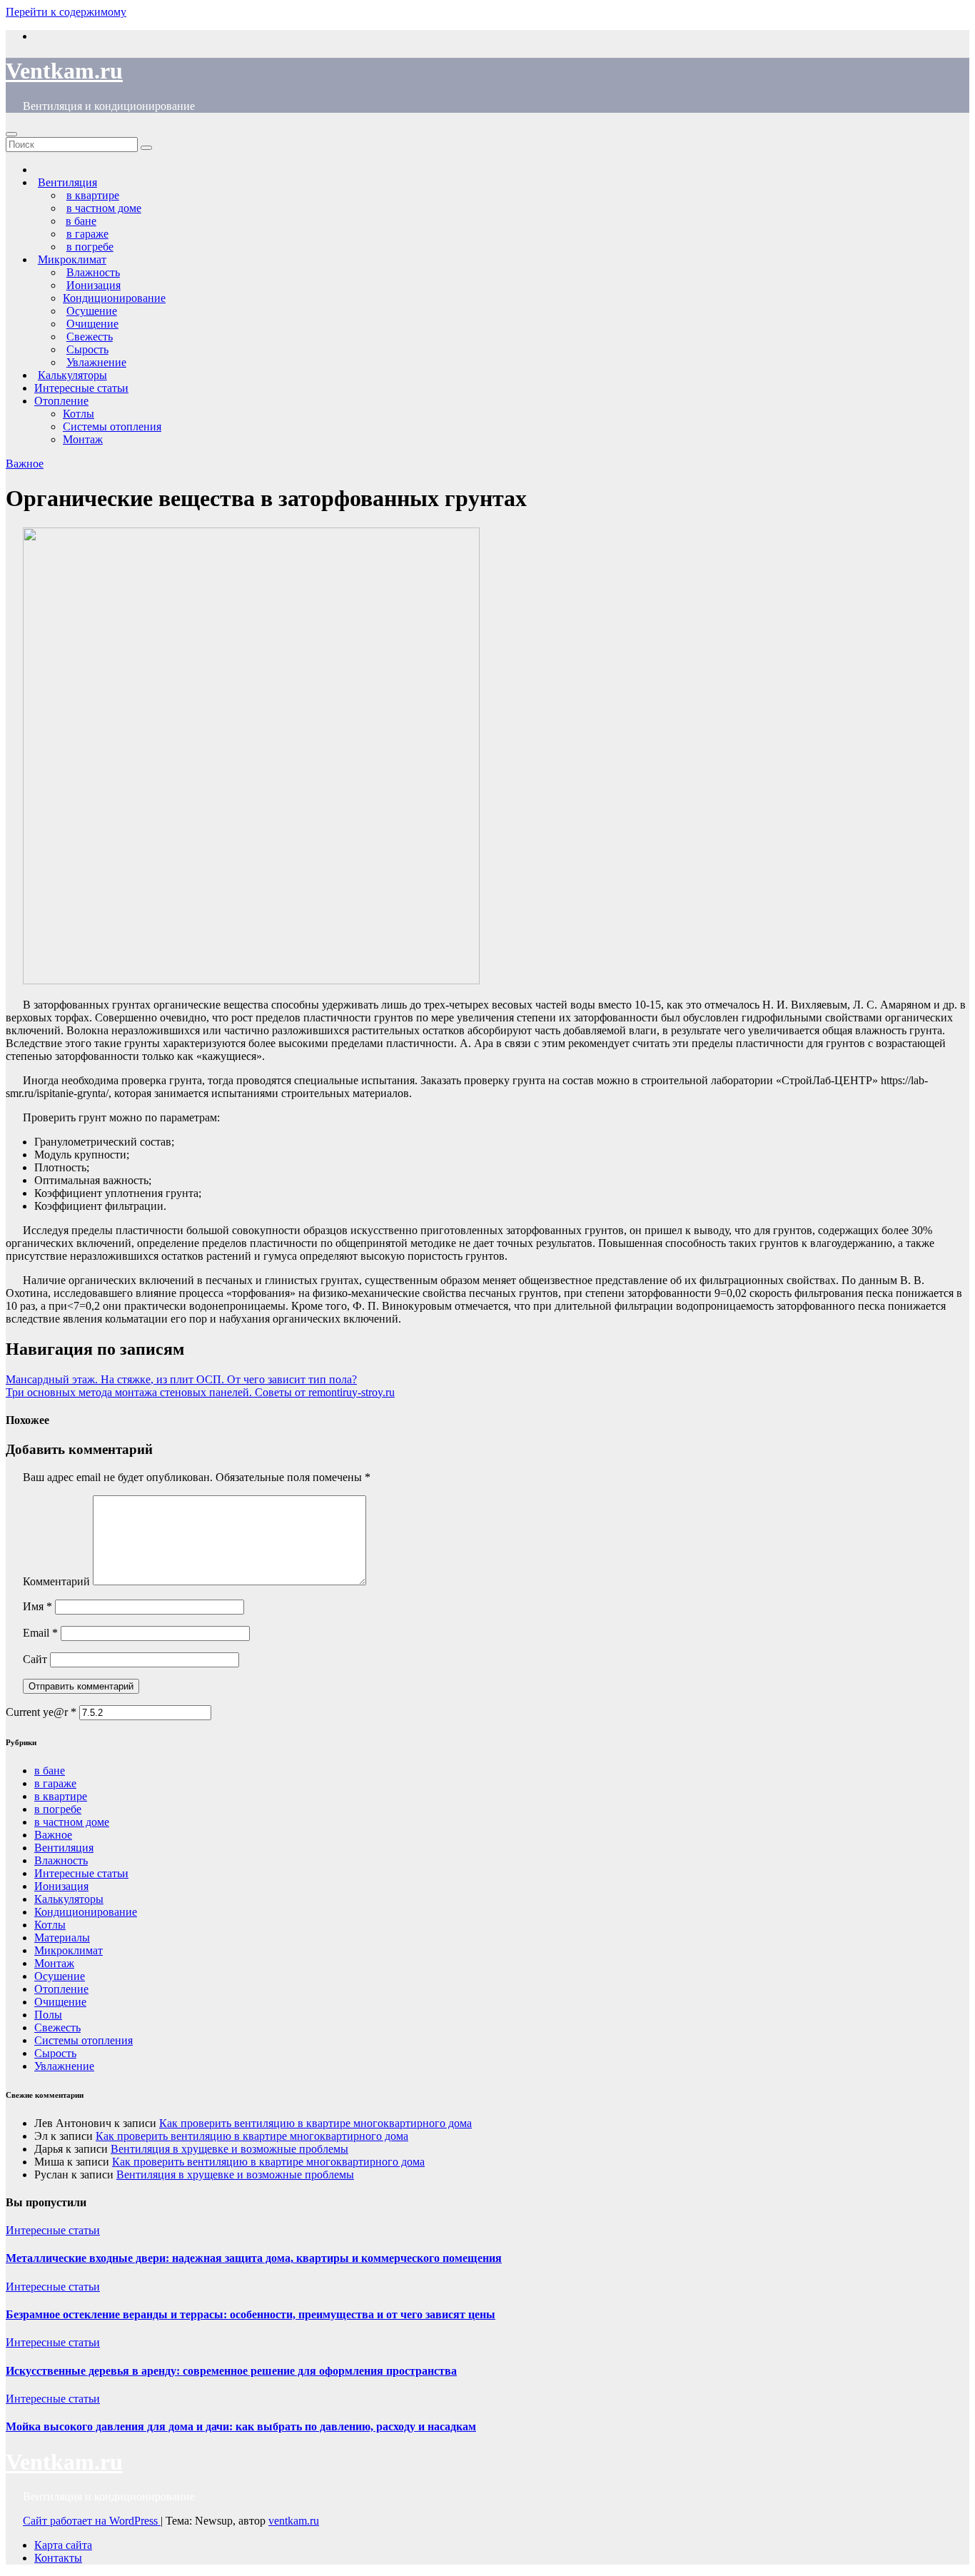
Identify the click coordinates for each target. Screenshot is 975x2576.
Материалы (62, 1938)
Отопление (61, 401)
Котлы (79, 414)
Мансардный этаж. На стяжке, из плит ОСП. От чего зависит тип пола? (181, 1379)
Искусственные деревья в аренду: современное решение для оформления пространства (231, 2371)
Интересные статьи (81, 388)
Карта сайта (63, 2545)
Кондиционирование (114, 298)
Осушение (60, 1976)
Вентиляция (64, 1848)
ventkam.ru (294, 2521)
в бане (50, 1771)
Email (40, 1633)
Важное (25, 464)
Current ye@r (41, 1712)
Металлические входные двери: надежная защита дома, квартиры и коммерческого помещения (254, 2258)
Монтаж (83, 439)
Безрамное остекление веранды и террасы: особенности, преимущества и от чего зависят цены (251, 2314)
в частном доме (72, 1822)
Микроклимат (69, 1950)
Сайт (35, 1659)
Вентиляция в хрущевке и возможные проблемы (229, 2149)
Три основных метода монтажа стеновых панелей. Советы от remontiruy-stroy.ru (200, 1392)
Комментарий (56, 1581)
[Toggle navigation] (11, 134)
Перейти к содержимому (66, 12)
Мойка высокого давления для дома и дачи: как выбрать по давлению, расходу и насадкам (241, 2426)
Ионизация (61, 1886)
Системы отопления (112, 426)
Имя (37, 1606)
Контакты (58, 2558)
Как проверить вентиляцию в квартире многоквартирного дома (315, 2123)
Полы (48, 2015)
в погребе (58, 1809)
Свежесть (57, 2027)
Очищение (60, 2002)
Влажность (61, 1860)
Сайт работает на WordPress (92, 2521)
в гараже (55, 1783)
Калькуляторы (69, 1899)
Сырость (55, 2053)
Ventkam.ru (64, 71)
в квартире (61, 1796)
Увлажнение (64, 2066)
